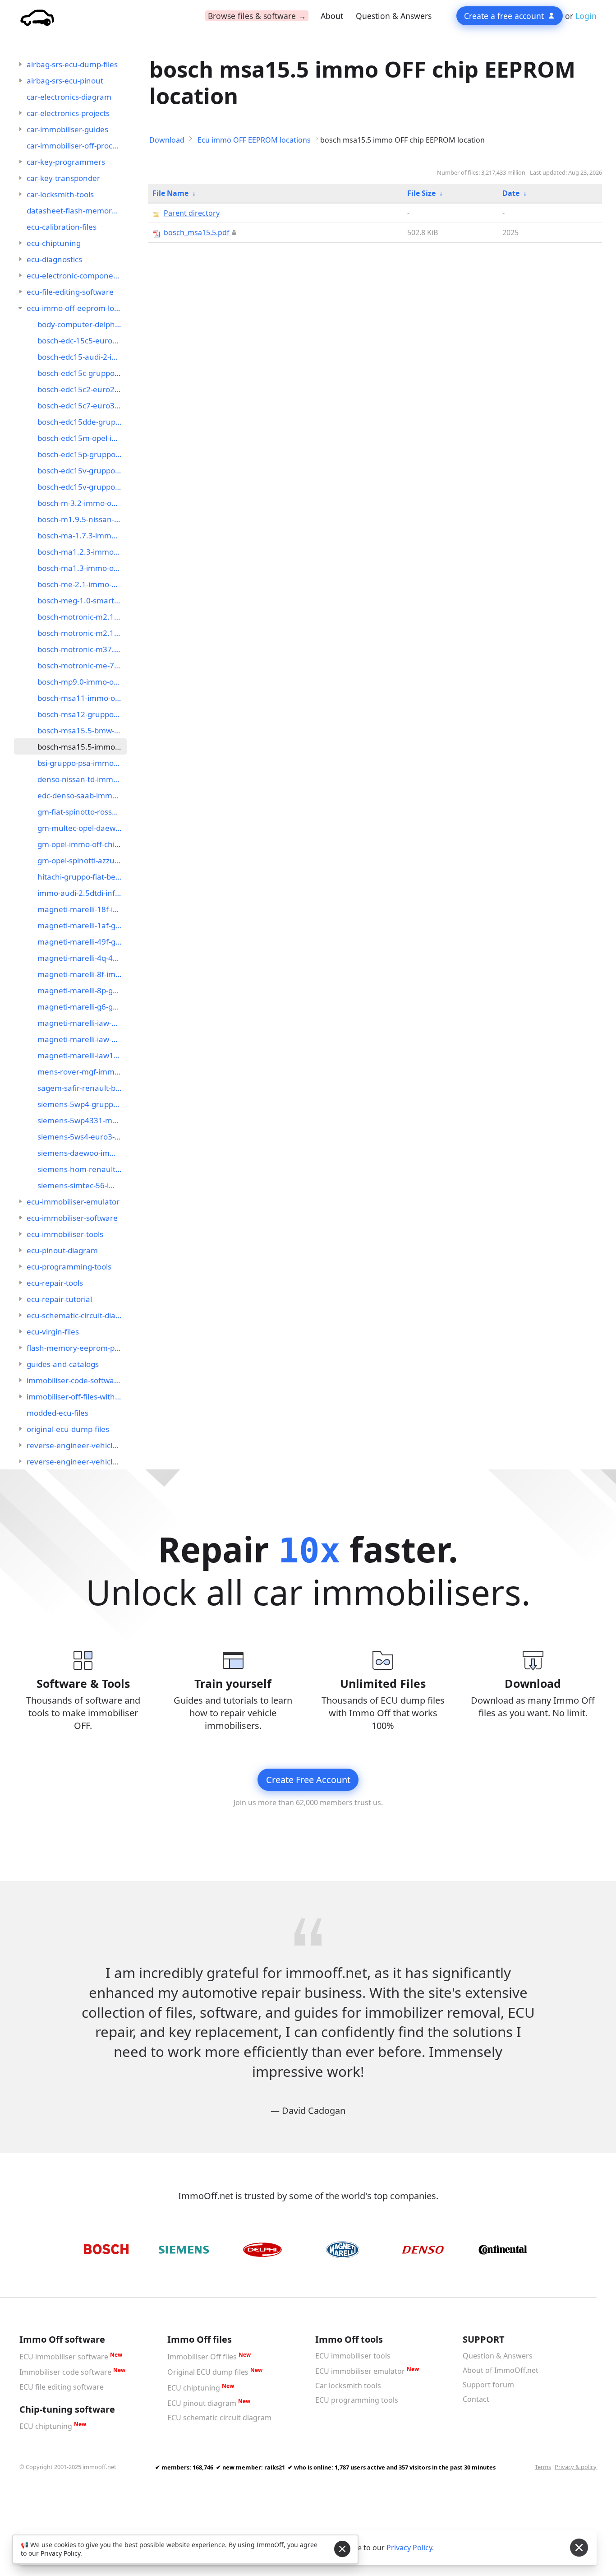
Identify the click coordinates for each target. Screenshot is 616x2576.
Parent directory (192, 213)
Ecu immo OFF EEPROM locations (254, 140)
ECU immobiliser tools (353, 2356)
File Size (421, 193)
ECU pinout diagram (202, 2403)
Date (511, 193)
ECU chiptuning (46, 2426)
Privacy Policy (409, 2548)
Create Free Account (308, 1780)
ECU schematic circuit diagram (219, 2418)
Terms (543, 2467)
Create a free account (504, 16)
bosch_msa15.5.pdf (197, 232)
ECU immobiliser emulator (360, 2371)
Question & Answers (394, 16)
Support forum (488, 2385)
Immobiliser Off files (202, 2357)
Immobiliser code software (65, 2372)
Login (586, 16)
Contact (476, 2399)
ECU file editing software (62, 2387)
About (332, 16)
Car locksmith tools (348, 2386)
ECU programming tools (357, 2400)
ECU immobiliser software (64, 2357)
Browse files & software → (257, 16)
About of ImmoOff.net (501, 2370)
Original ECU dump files (208, 2372)
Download (167, 140)
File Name (170, 193)
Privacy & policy (576, 2467)
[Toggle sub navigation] (20, 64)
